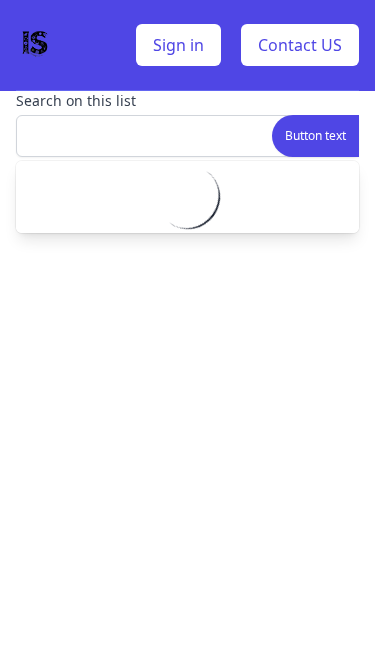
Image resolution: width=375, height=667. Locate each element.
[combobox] (187, 136)
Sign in (178, 45)
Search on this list (76, 100)
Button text (315, 135)
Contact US (300, 45)
